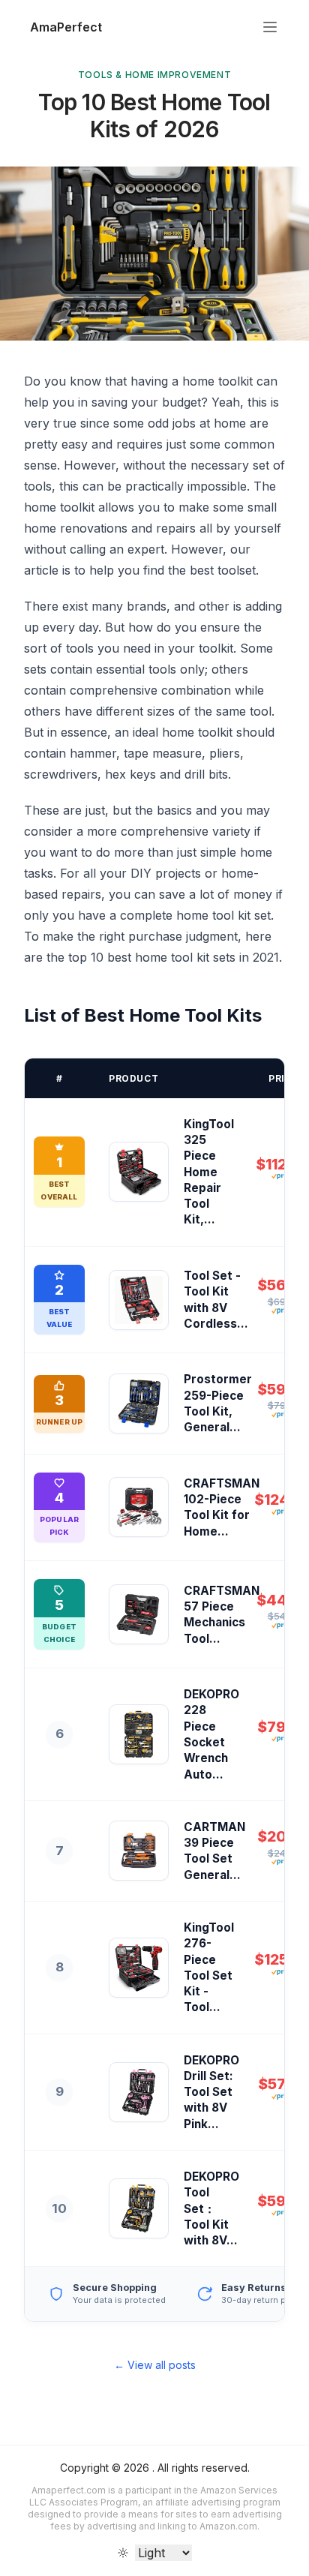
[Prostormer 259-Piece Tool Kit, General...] (139, 1404)
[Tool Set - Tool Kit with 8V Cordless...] (139, 1300)
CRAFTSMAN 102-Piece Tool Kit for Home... (222, 1507)
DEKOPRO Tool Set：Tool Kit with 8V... (211, 2208)
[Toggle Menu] (270, 27)
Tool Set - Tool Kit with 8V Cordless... (216, 1300)
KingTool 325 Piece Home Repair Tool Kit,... (209, 1172)
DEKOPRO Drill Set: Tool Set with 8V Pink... (211, 2092)
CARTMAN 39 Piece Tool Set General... (214, 1851)
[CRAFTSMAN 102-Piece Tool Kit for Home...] (139, 1507)
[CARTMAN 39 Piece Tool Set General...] (139, 1851)
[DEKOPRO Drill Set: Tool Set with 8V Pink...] (139, 2092)
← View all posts (155, 2365)
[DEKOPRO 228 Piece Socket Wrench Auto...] (139, 1734)
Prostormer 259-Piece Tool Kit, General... (218, 1403)
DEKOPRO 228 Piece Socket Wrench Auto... (211, 1734)
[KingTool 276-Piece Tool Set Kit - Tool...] (139, 1968)
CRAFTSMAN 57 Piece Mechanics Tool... (222, 1615)
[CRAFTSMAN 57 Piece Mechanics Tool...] (139, 1614)
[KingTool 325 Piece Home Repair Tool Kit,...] (139, 1172)
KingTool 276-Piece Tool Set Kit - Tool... (209, 1967)
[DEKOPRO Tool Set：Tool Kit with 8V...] (139, 2208)
